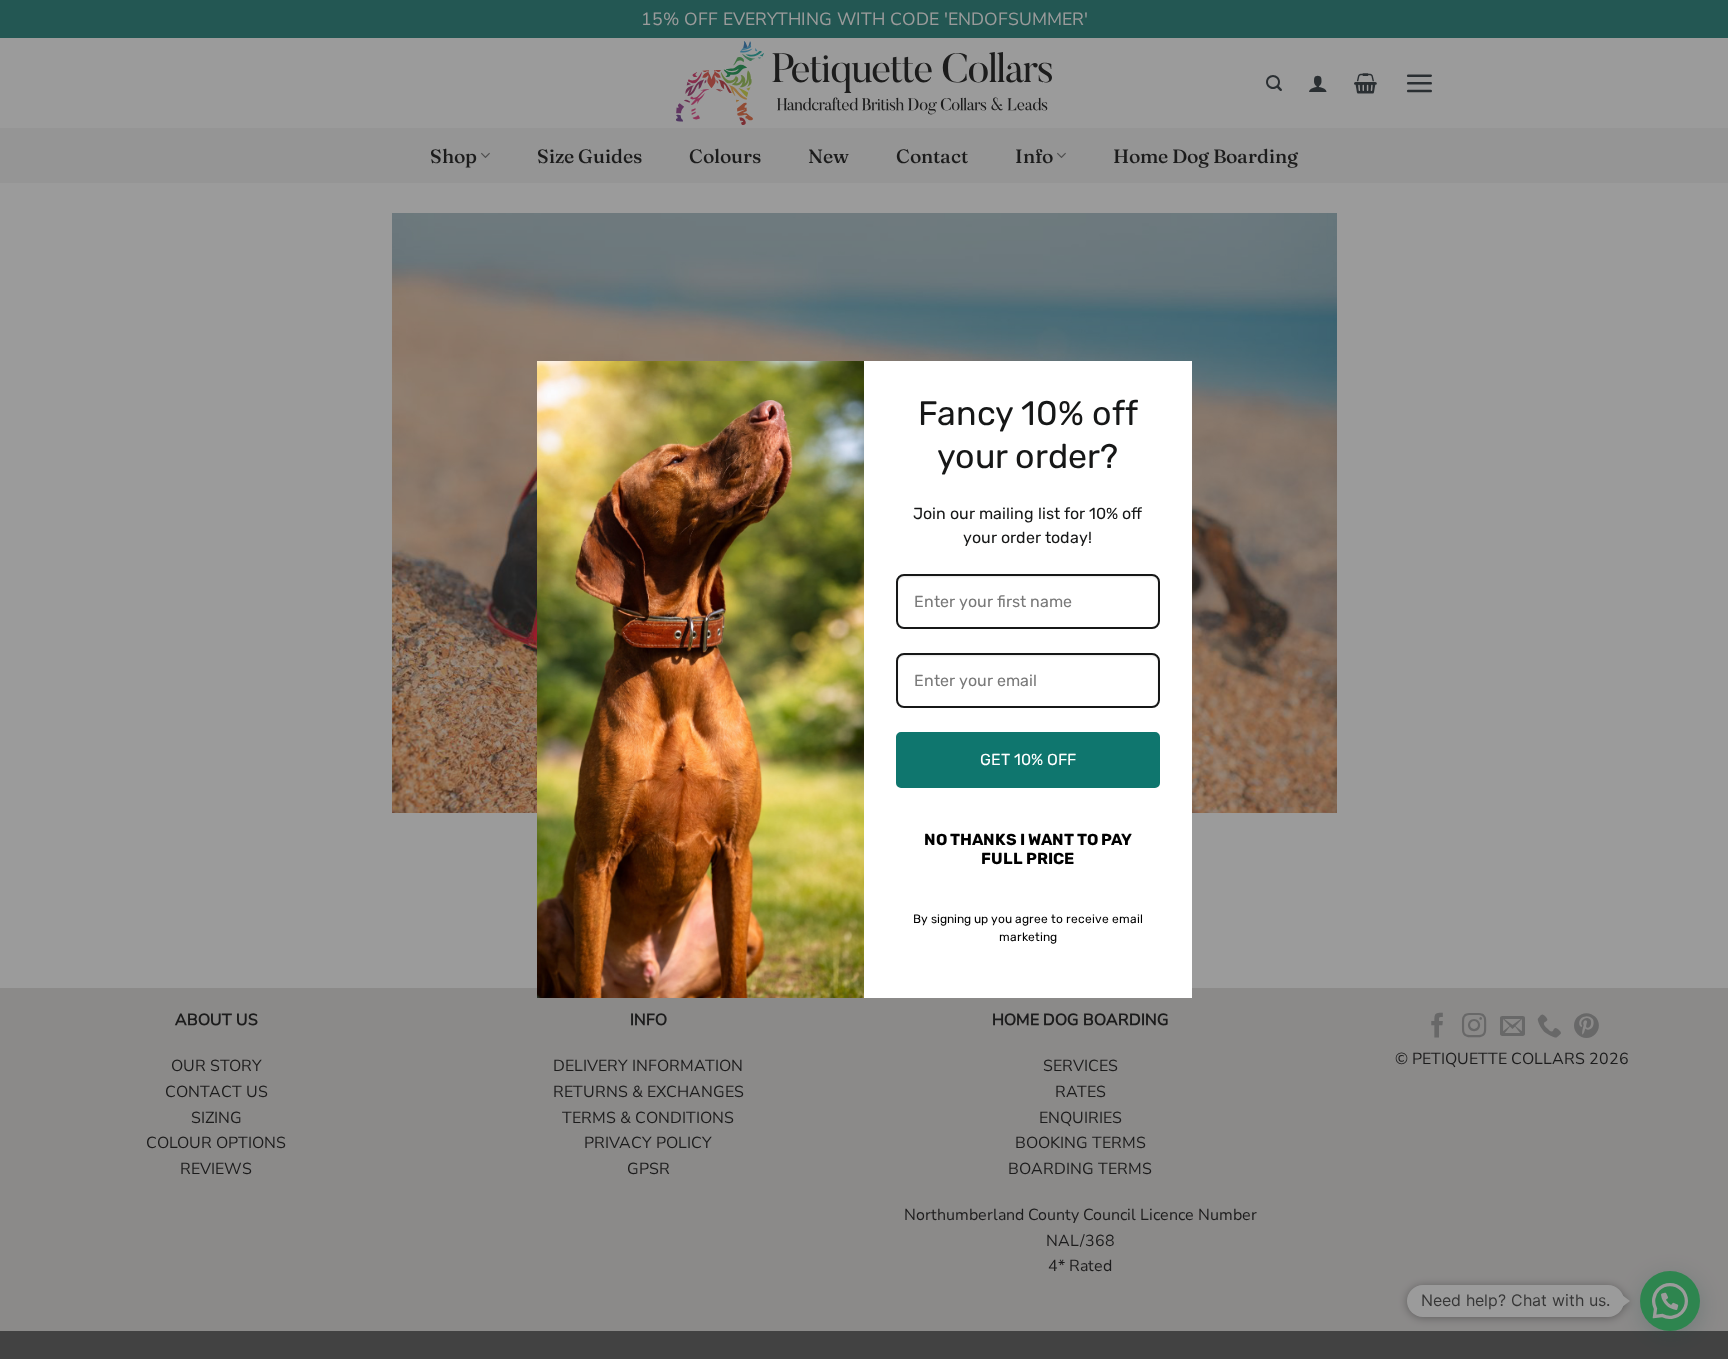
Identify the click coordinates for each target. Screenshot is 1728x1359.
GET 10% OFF (1028, 759)
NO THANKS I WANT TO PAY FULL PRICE (1028, 849)
